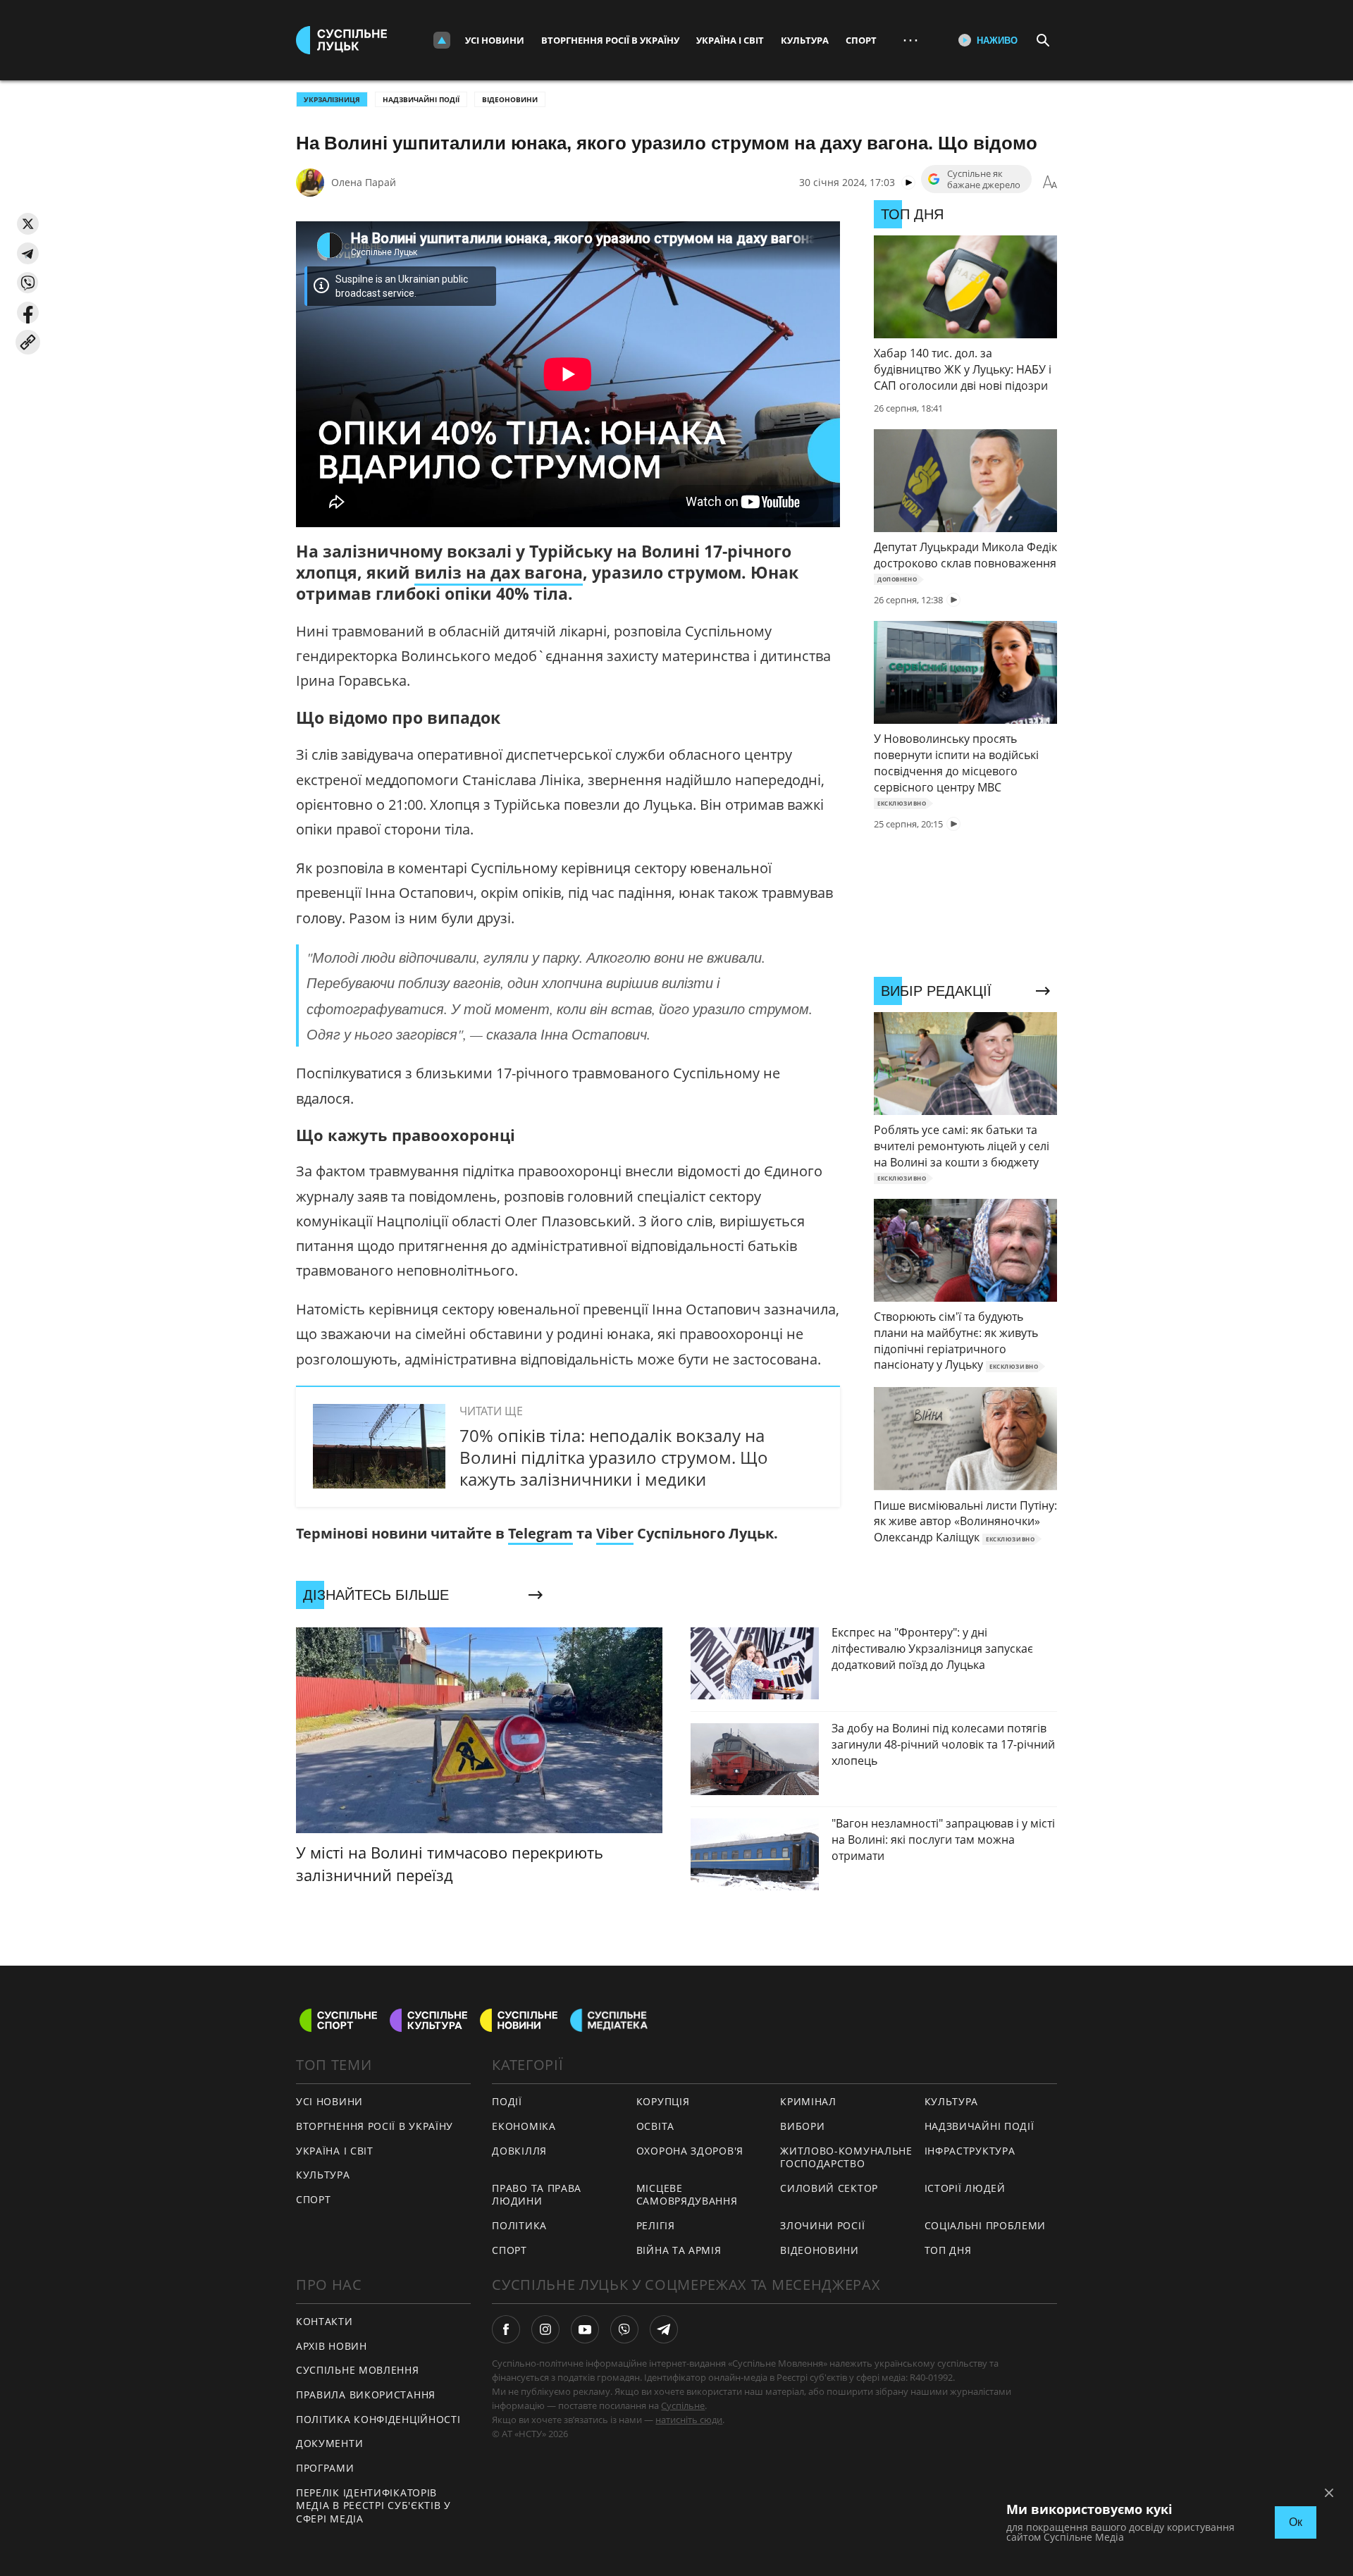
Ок (1296, 2522)
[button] (28, 224)
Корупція (663, 2101)
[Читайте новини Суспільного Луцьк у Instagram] (545, 2329)
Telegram (540, 1533)
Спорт (861, 40)
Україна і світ (730, 40)
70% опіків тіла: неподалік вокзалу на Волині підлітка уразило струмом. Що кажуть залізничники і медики (614, 1457)
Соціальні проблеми (986, 2225)
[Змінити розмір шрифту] (1050, 183)
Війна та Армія (679, 2250)
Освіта (655, 2126)
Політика (519, 2225)
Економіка (524, 2126)
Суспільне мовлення (358, 2370)
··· (910, 40)
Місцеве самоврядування (687, 2195)
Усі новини (495, 40)
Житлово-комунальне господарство (846, 2157)
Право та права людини (537, 2195)
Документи (329, 2443)
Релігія (656, 2225)
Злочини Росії (822, 2225)
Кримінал (808, 2101)
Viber (615, 1533)
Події (507, 2101)
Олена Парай (364, 182)
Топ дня (948, 2250)
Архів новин (332, 2346)
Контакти (325, 2321)
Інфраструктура (970, 2151)
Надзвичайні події (421, 99)
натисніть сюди (689, 2420)
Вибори (802, 2126)
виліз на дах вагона (499, 572)
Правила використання (366, 2395)
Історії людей (965, 2188)
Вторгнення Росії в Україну (610, 40)
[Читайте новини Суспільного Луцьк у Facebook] (506, 2329)
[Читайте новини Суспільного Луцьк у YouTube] (585, 2329)
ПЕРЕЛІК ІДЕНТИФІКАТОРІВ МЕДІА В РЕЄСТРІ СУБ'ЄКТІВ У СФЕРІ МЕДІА (373, 2506)
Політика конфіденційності (378, 2419)
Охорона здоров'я (690, 2151)
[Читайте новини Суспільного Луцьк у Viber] (624, 2329)
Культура (805, 40)
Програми (325, 2468)
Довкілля (519, 2151)
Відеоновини (510, 99)
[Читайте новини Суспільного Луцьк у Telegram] (664, 2329)
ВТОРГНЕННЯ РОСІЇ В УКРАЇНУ (375, 2126)
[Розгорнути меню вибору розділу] (442, 40)
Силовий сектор (829, 2188)
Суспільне (683, 2405)
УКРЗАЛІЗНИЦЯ (332, 99)
